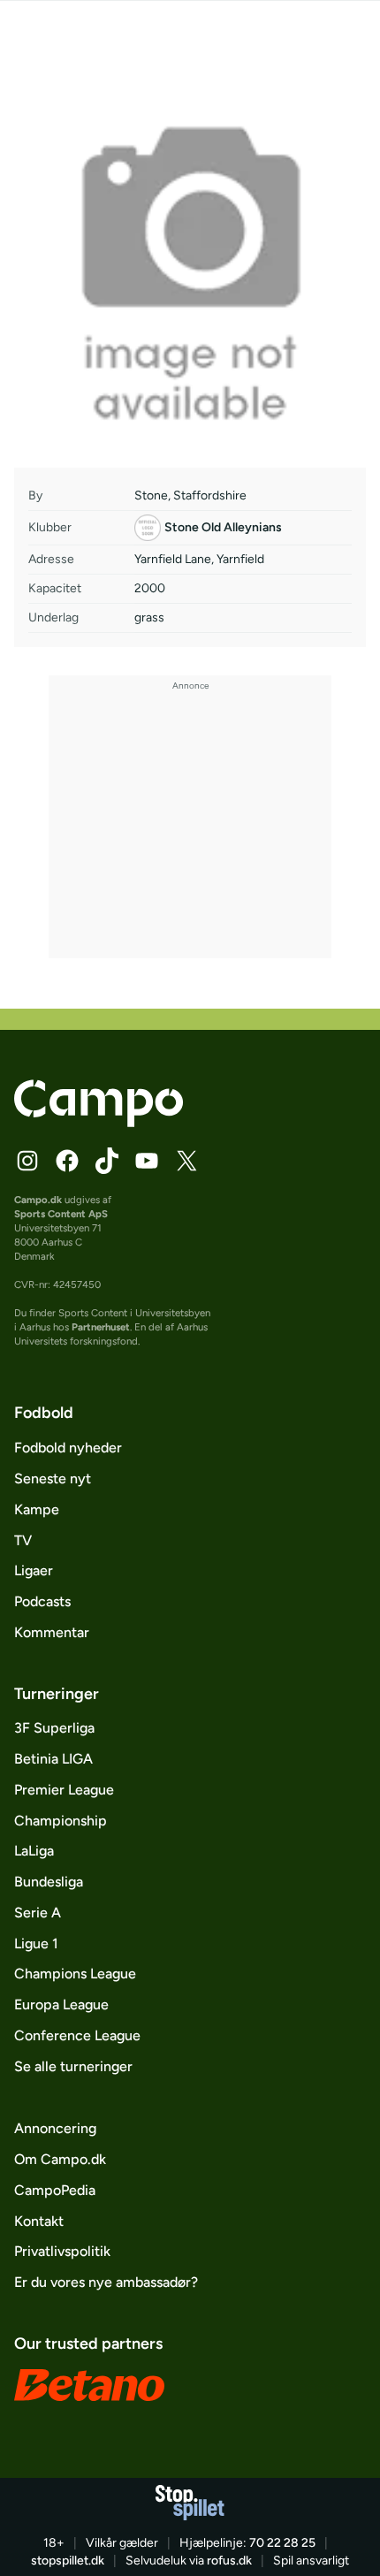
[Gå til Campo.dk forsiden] (99, 1122)
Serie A (38, 1913)
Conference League (77, 2035)
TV (23, 1540)
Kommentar (52, 1632)
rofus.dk (229, 2561)
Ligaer (34, 1570)
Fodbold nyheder (68, 1448)
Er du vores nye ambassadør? (106, 2282)
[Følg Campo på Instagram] (27, 1161)
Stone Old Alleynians (223, 527)
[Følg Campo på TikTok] (107, 1161)
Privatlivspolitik (62, 2251)
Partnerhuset (101, 1327)
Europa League (61, 2004)
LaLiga (34, 1851)
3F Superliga (54, 1728)
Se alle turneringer (73, 2066)
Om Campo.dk (60, 2159)
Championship (61, 1821)
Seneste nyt (53, 1479)
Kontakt (39, 2221)
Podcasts (42, 1601)
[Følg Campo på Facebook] (67, 1161)
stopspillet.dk (68, 2561)
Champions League (75, 1974)
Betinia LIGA (53, 1759)
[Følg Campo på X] (186, 1161)
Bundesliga (49, 1882)
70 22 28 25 (282, 2543)
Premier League (64, 1790)
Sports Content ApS (61, 1214)
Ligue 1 (36, 1943)
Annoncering (55, 2128)
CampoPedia (55, 2190)
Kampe (37, 1509)
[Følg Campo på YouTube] (147, 1161)
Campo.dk (38, 1200)
